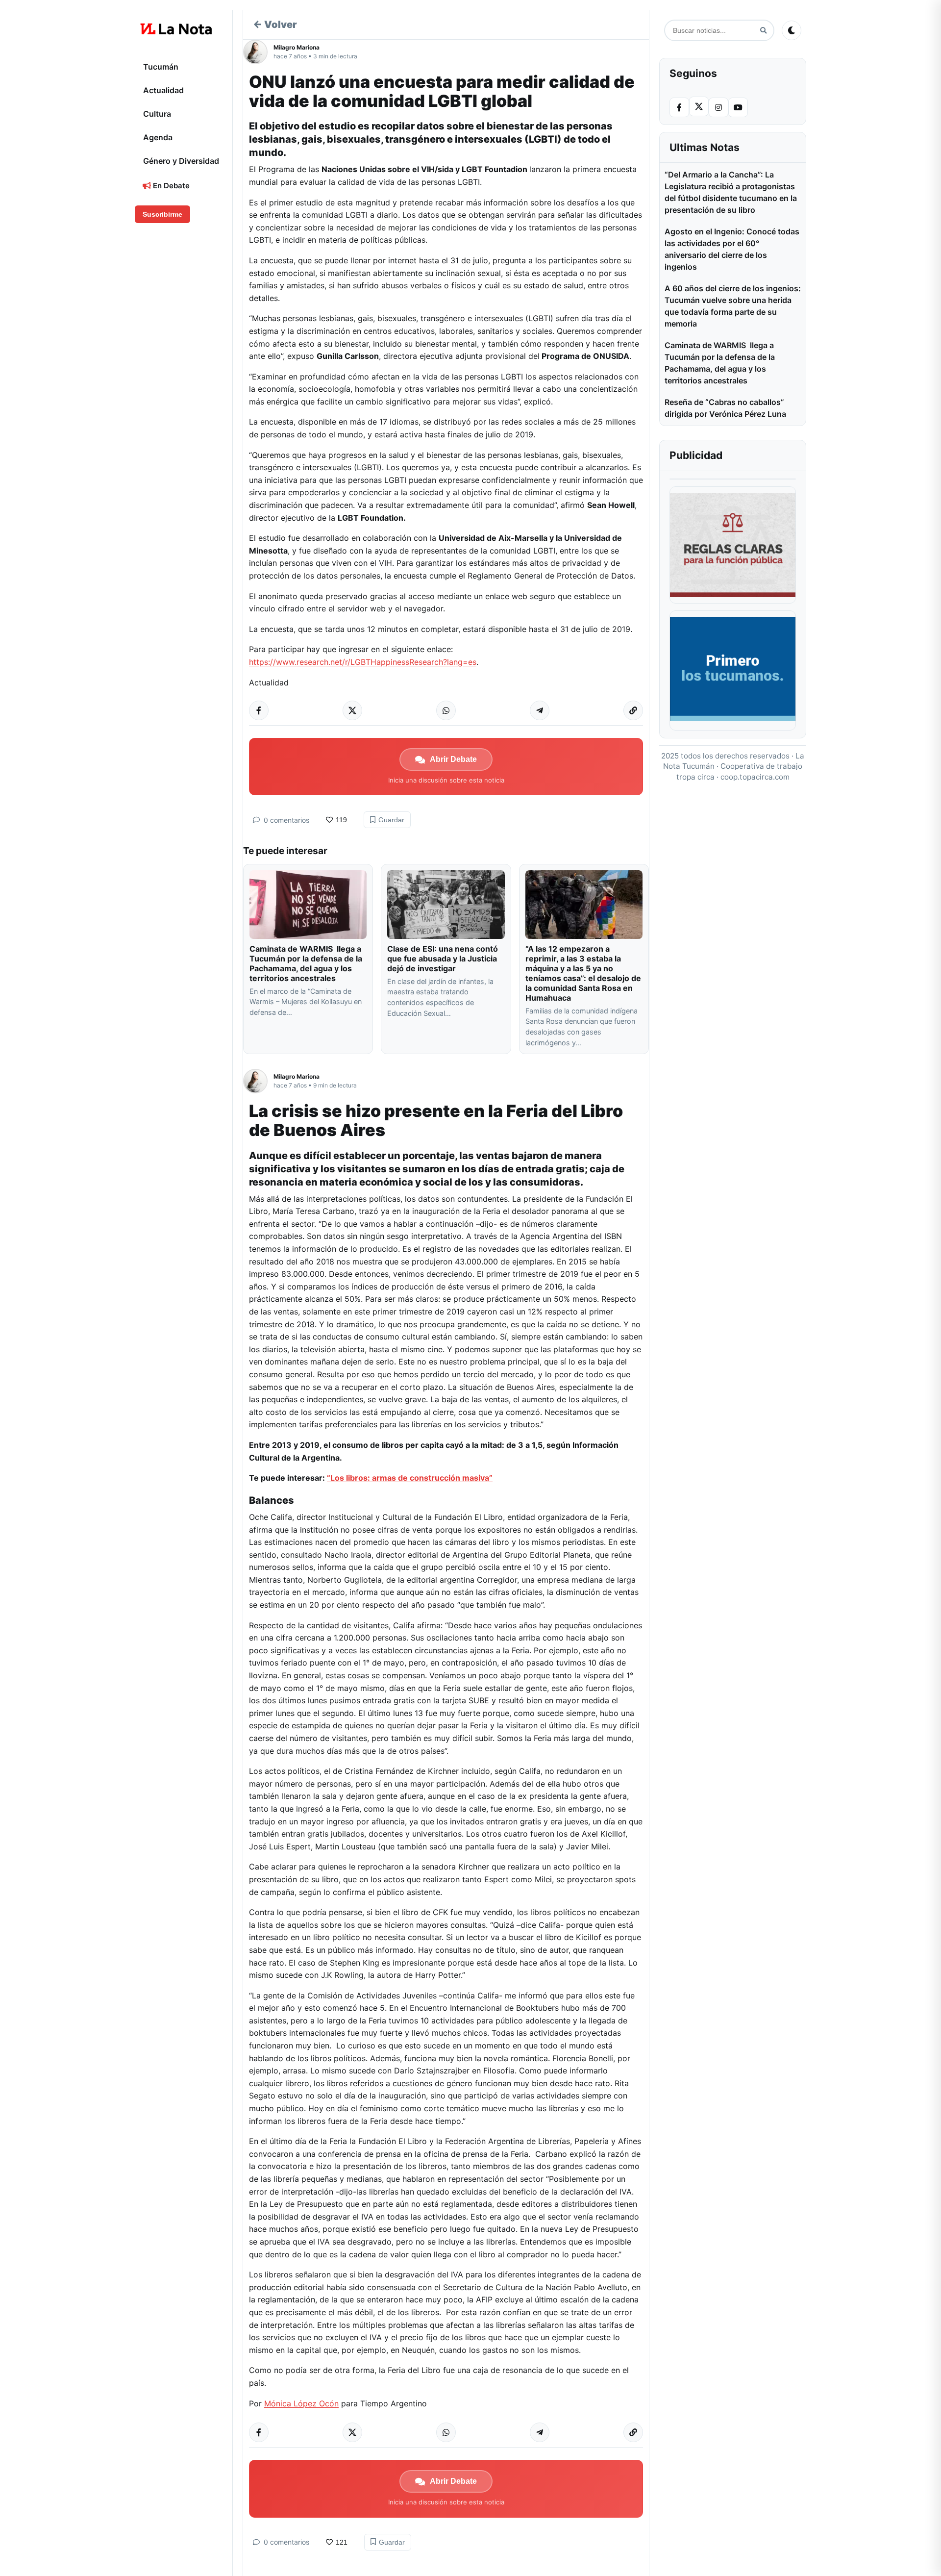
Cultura (157, 114)
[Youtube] (738, 107)
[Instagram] (718, 107)
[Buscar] (763, 31)
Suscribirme (162, 214)
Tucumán (161, 67)
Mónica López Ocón (301, 2403)
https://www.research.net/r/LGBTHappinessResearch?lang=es (363, 662)
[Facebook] (679, 107)
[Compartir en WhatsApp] (446, 710)
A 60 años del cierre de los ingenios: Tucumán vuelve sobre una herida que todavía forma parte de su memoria (733, 306)
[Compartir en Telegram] (540, 710)
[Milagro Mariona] (258, 52)
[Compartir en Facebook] (259, 710)
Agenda (158, 137)
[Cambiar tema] (792, 30)
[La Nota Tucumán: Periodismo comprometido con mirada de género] (176, 29)
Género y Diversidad (181, 161)
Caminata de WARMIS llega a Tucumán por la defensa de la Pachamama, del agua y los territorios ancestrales (306, 963)
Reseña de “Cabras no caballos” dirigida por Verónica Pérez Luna (725, 408)
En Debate (170, 186)
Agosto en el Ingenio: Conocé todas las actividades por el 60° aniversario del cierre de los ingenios (732, 249)
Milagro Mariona (297, 47)
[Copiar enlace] (633, 710)
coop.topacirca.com (755, 777)
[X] (699, 106)
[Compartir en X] (352, 710)
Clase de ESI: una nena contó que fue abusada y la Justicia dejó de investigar (443, 959)
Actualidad (163, 90)
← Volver (275, 25)
